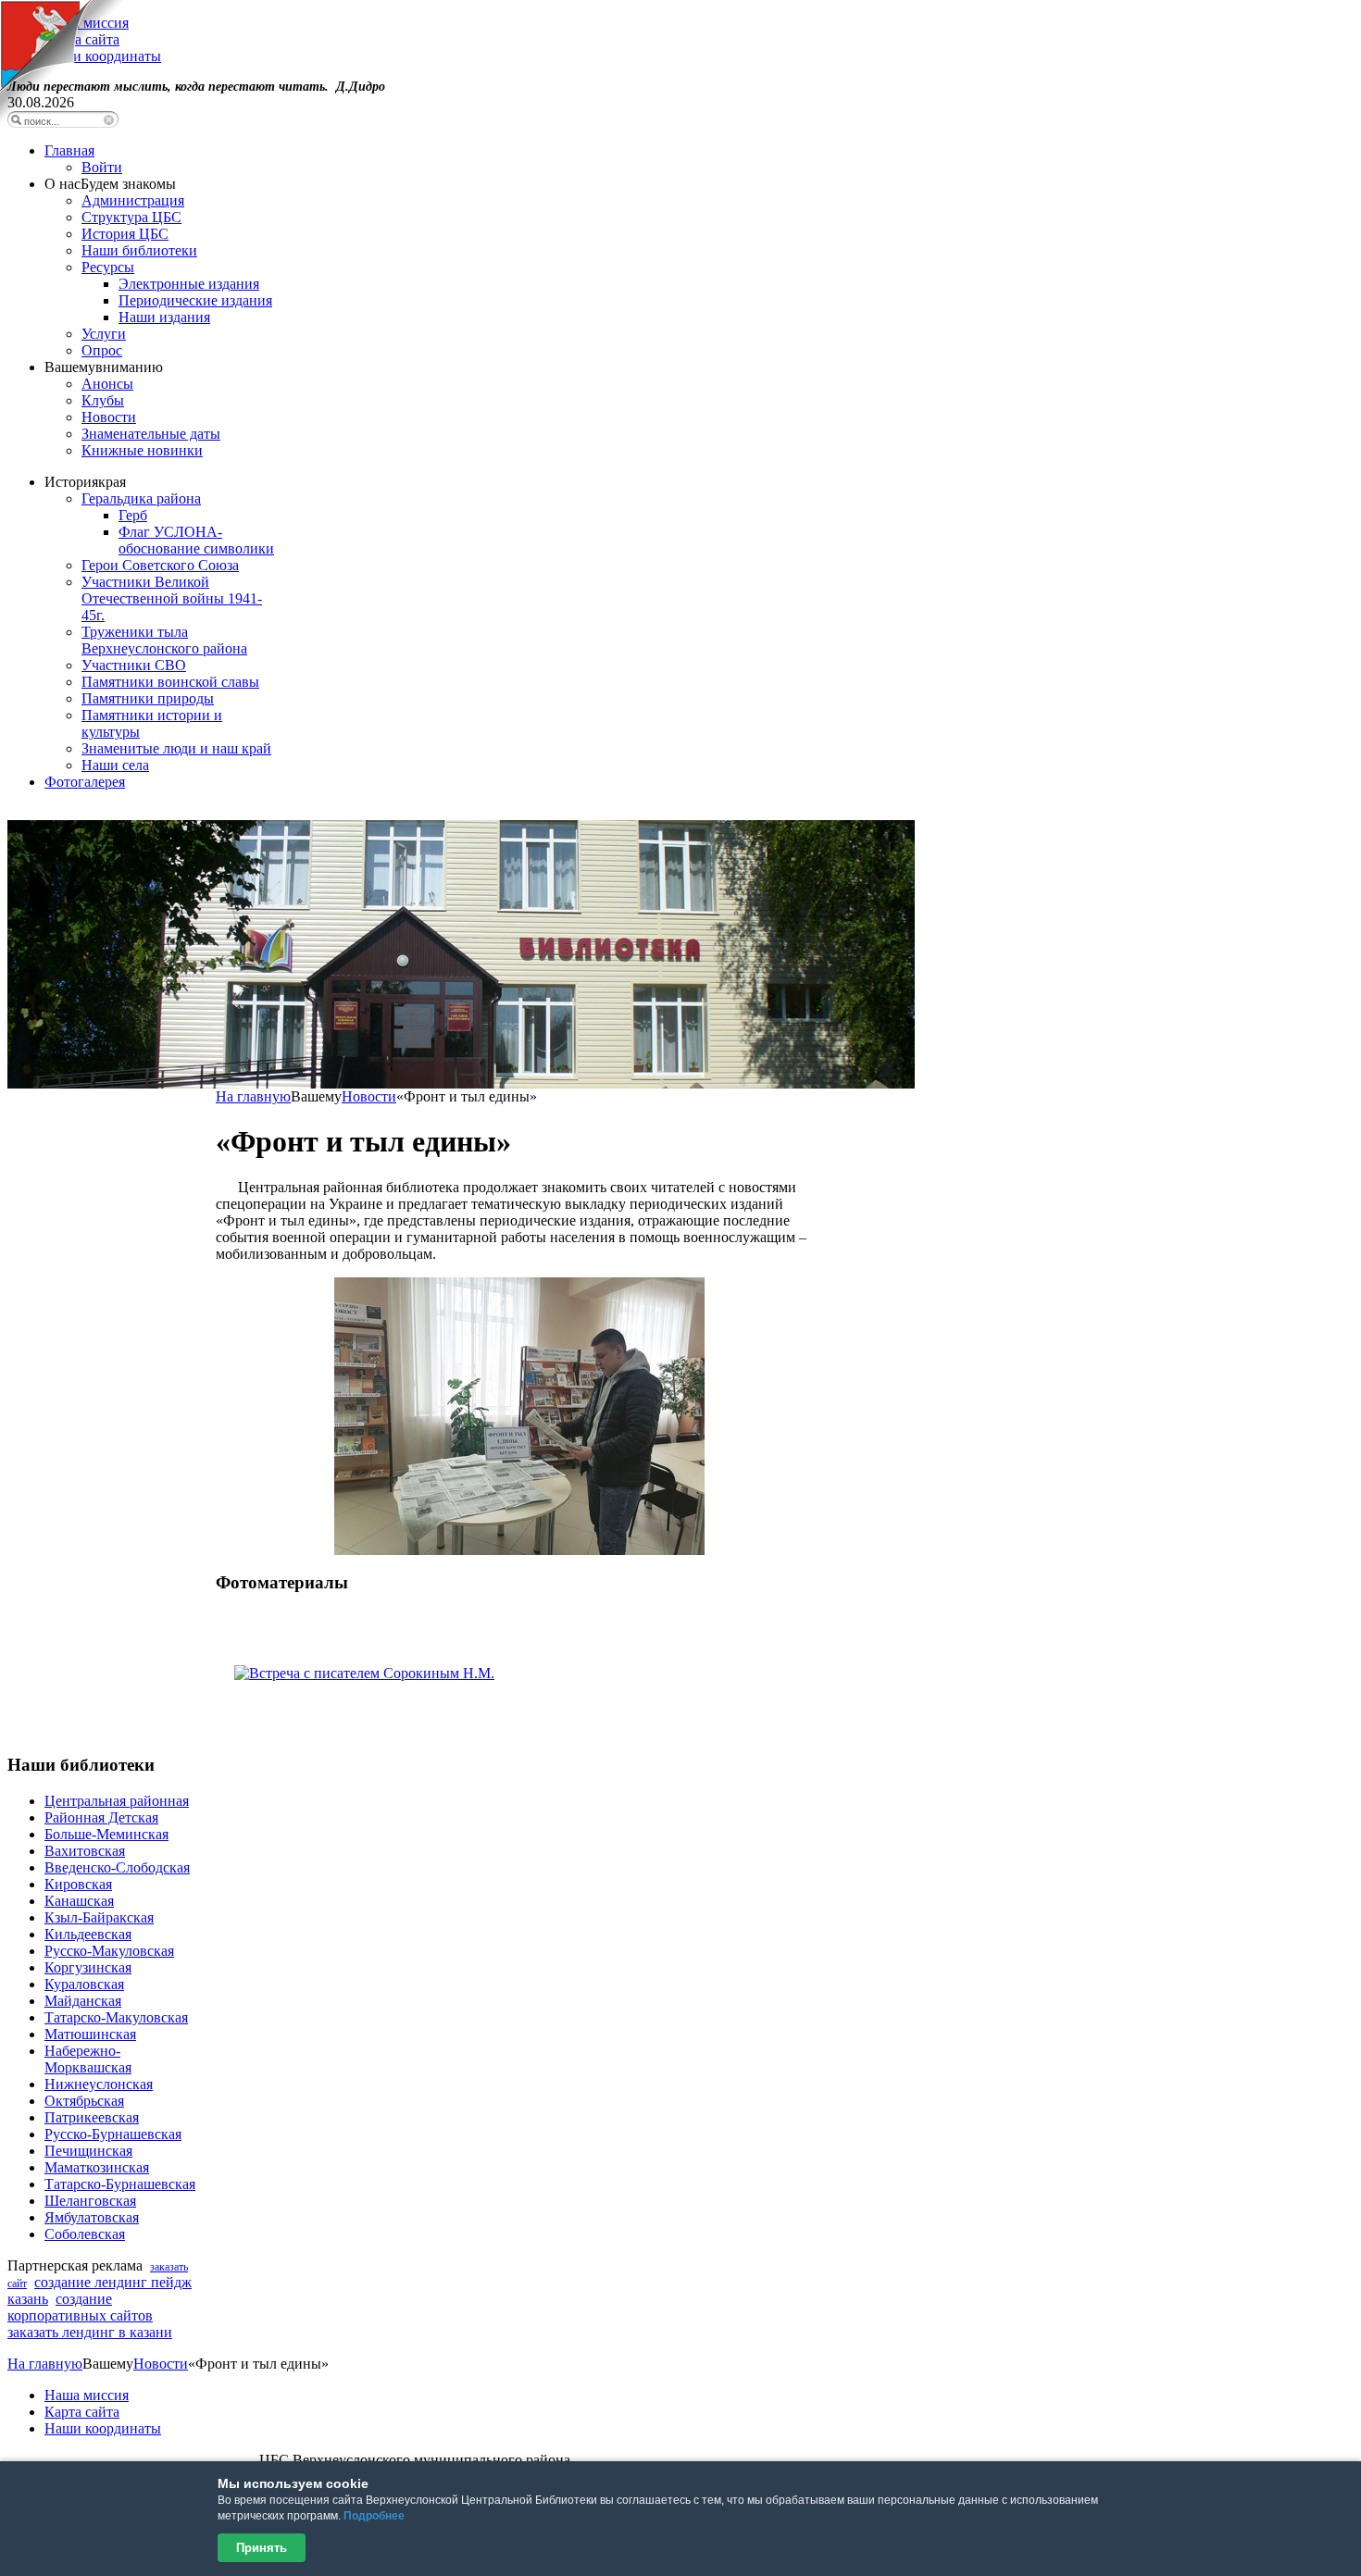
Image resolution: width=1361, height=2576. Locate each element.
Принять (262, 2548)
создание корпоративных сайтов (80, 2307)
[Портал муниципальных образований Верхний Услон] (62, 120)
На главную (253, 1096)
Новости (369, 1096)
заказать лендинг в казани (90, 2332)
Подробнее (374, 2516)
